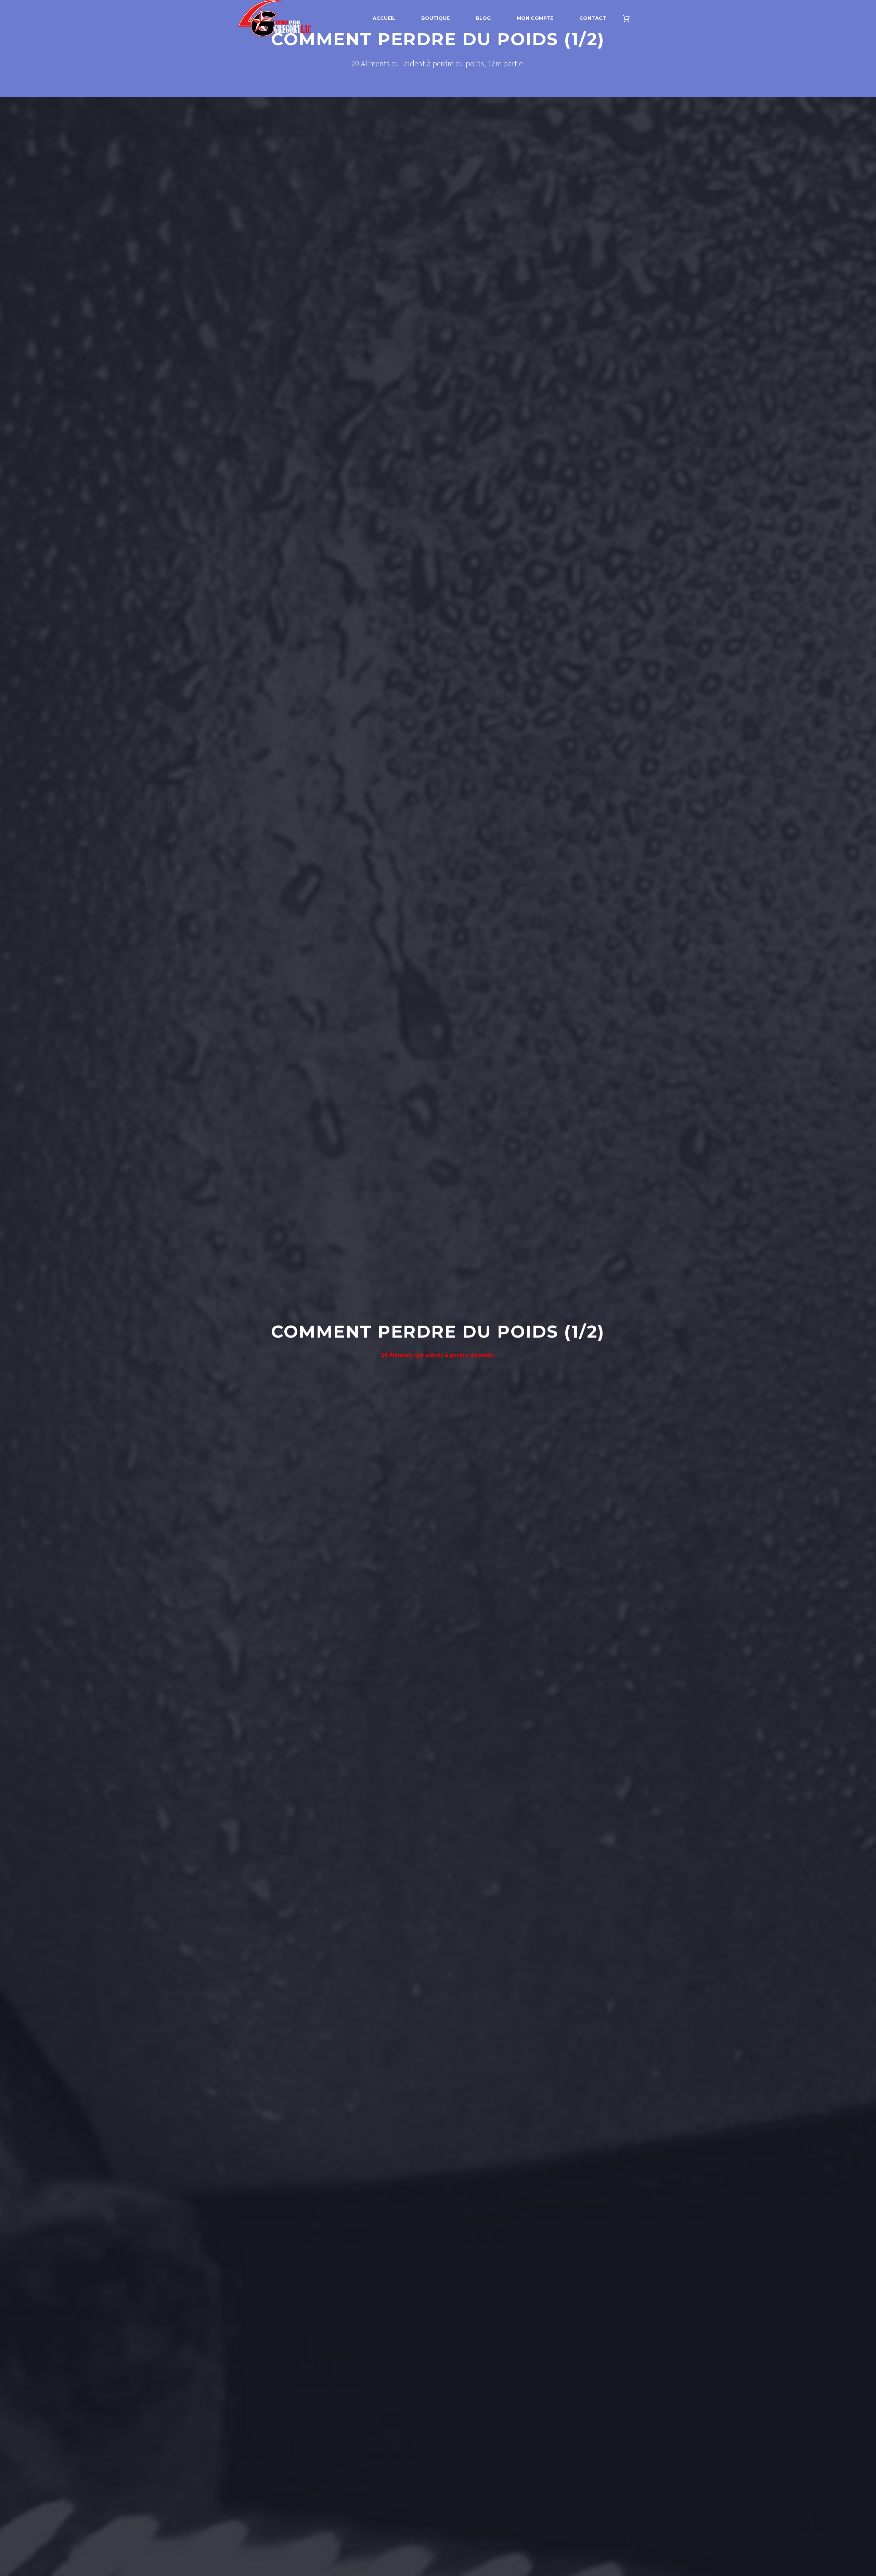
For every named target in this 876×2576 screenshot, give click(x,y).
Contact (593, 18)
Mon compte (535, 18)
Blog (483, 18)
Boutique (435, 18)
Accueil (384, 18)
